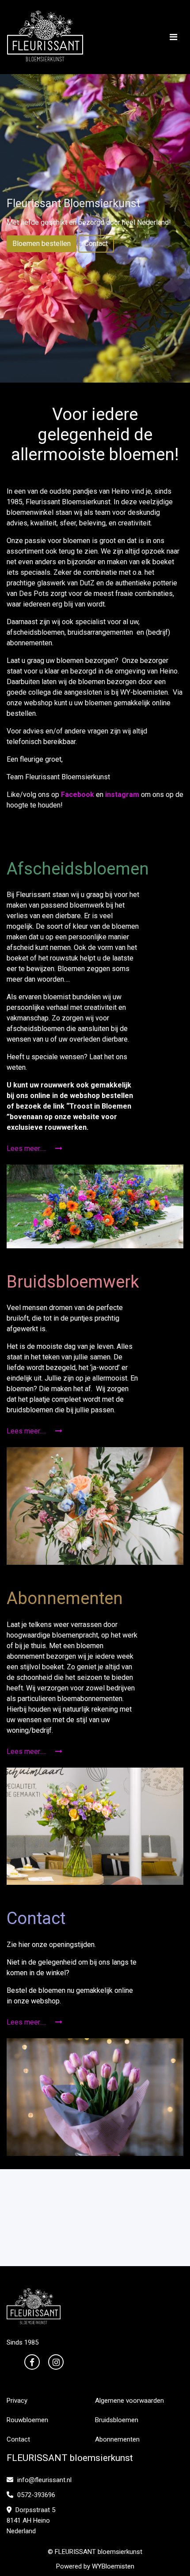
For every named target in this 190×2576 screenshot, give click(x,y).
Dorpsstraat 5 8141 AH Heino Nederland (31, 2520)
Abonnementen (117, 2439)
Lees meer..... (27, 1148)
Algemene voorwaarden (129, 2401)
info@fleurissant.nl (44, 2480)
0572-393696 (35, 2495)
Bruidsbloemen (117, 2420)
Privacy (17, 2401)
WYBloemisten (113, 2566)
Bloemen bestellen (42, 244)
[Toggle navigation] (173, 37)
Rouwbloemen (27, 2420)
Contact (96, 244)
